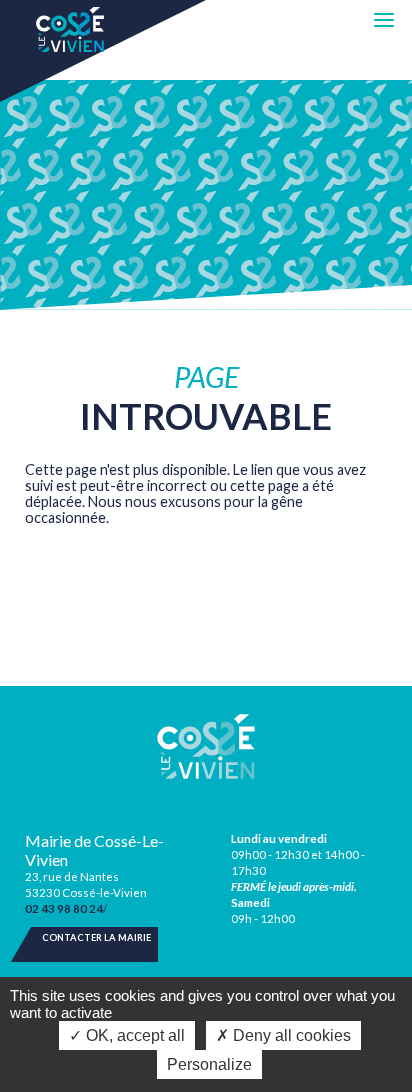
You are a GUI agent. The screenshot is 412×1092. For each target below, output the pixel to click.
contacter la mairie (96, 937)
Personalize (209, 1064)
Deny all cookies (290, 1035)
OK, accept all (133, 1035)
